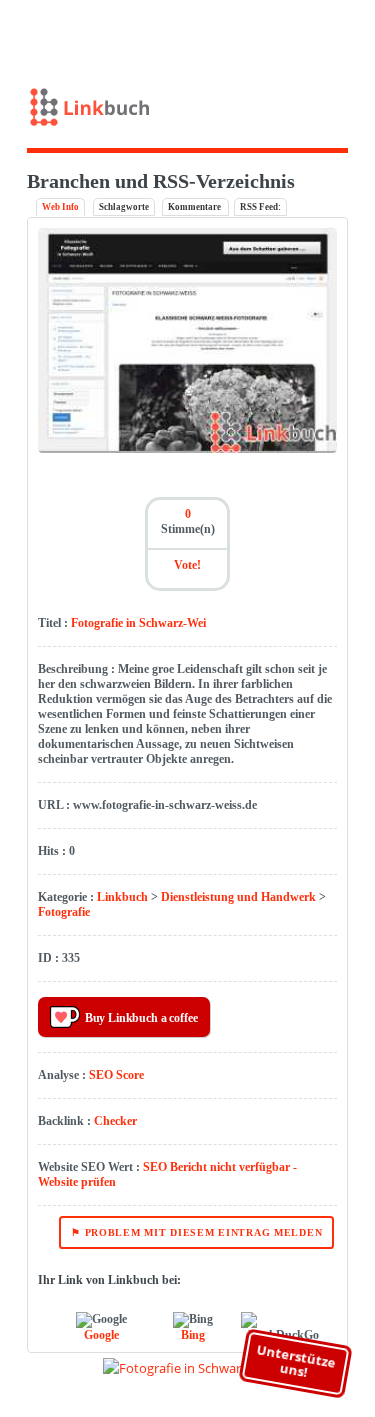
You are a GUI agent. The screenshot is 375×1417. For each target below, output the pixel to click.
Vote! (187, 565)
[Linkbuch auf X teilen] (289, 33)
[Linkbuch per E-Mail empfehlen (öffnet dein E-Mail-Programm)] (260, 33)
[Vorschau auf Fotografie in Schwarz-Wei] (188, 1368)
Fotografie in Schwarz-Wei (138, 623)
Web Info (60, 207)
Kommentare (195, 207)
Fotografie (64, 912)
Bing (193, 1335)
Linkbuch (122, 897)
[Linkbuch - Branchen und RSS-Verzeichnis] (188, 111)
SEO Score (116, 1075)
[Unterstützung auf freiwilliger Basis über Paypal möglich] (319, 33)
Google (101, 1335)
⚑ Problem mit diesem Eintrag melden (196, 1232)
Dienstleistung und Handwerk (238, 897)
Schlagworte (124, 207)
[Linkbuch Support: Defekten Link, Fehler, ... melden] (348, 33)
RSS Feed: (260, 207)
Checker (115, 1121)
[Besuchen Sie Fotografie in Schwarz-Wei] (188, 449)
